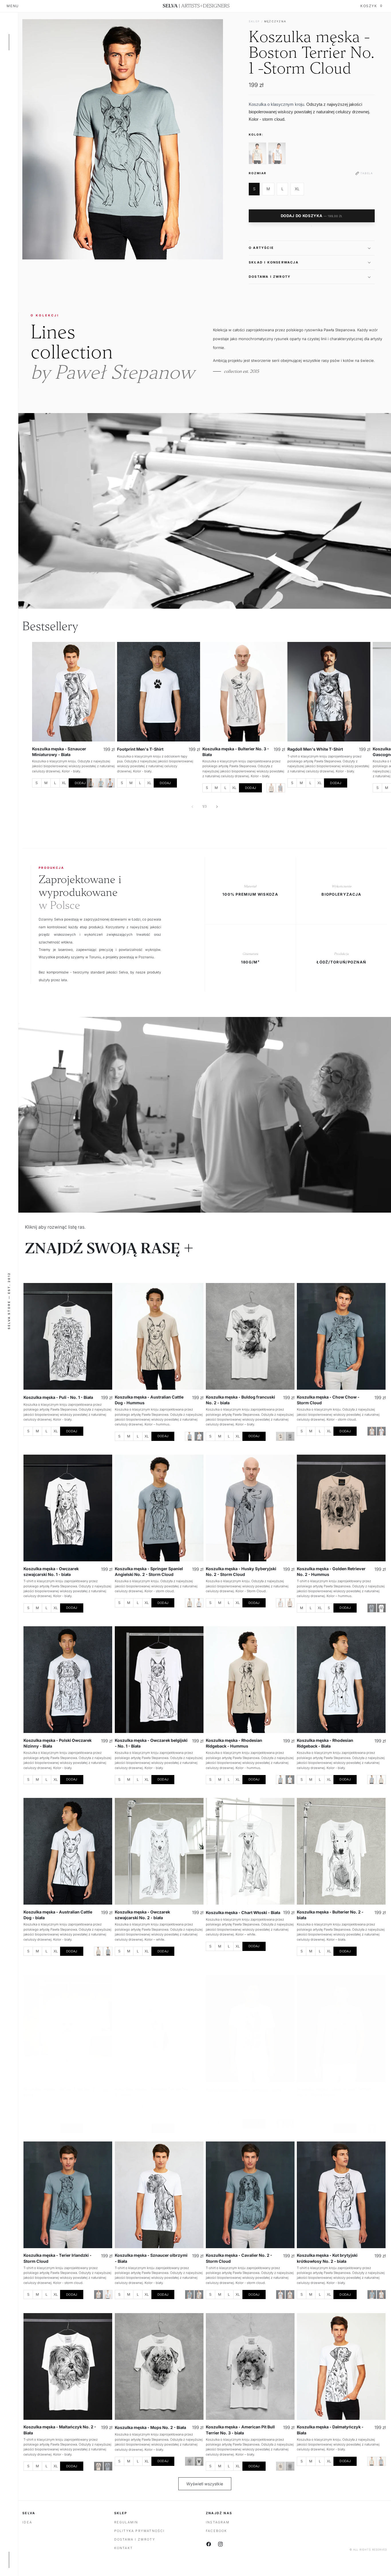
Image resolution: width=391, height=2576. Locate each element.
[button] (312, 248)
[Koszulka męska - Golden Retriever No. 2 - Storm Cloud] (372, 1608)
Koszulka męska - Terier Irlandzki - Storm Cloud (58, 2258)
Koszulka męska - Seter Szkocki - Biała (243, 2090)
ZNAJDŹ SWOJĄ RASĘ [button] (103, 1249)
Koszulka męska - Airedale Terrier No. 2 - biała (152, 2092)
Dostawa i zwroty (135, 2539)
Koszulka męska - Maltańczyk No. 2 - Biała (60, 2430)
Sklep (254, 21)
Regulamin (126, 2522)
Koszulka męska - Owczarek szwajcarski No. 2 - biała (142, 1915)
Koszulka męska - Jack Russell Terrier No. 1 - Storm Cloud (334, 2092)
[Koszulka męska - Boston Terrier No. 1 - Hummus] (257, 153)
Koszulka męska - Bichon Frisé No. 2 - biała (61, 2092)
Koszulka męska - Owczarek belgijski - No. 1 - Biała (151, 1743)
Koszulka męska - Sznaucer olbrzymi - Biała (151, 2258)
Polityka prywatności (140, 2531)
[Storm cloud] (281, 788)
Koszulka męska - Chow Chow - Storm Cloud (328, 1400)
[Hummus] (91, 783)
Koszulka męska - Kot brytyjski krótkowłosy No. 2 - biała (327, 2258)
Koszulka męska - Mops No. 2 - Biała (150, 2427)
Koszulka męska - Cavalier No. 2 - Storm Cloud (239, 2258)
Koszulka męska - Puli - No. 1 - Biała (58, 1398)
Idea (27, 2522)
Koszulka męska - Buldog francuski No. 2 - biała (240, 1400)
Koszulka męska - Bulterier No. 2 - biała (330, 1915)
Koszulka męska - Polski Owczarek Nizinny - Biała (58, 1743)
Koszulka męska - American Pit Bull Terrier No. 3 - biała (240, 2430)
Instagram (218, 2522)
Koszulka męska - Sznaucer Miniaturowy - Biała (59, 752)
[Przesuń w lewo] (192, 807)
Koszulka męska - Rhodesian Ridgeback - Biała (325, 1743)
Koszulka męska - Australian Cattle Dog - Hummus (149, 1400)
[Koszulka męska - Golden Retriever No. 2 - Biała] (381, 1608)
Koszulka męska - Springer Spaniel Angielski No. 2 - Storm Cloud (149, 1571)
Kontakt (124, 2548)
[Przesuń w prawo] (217, 807)
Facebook (217, 2531)
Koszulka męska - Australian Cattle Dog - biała (58, 1915)
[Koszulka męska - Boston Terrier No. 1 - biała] (277, 153)
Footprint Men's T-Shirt (140, 749)
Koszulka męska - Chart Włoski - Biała (243, 1912)
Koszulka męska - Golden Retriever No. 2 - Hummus (331, 1571)
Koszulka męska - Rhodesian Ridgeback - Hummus (234, 1743)
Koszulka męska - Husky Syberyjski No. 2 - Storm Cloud (241, 1571)
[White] (199, 1436)
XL (297, 189)
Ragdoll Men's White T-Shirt (315, 749)
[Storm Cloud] (101, 783)
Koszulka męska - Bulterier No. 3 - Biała (236, 752)
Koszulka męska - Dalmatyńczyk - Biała (330, 2430)
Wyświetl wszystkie (205, 2484)
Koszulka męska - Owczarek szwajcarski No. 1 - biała (51, 1571)
